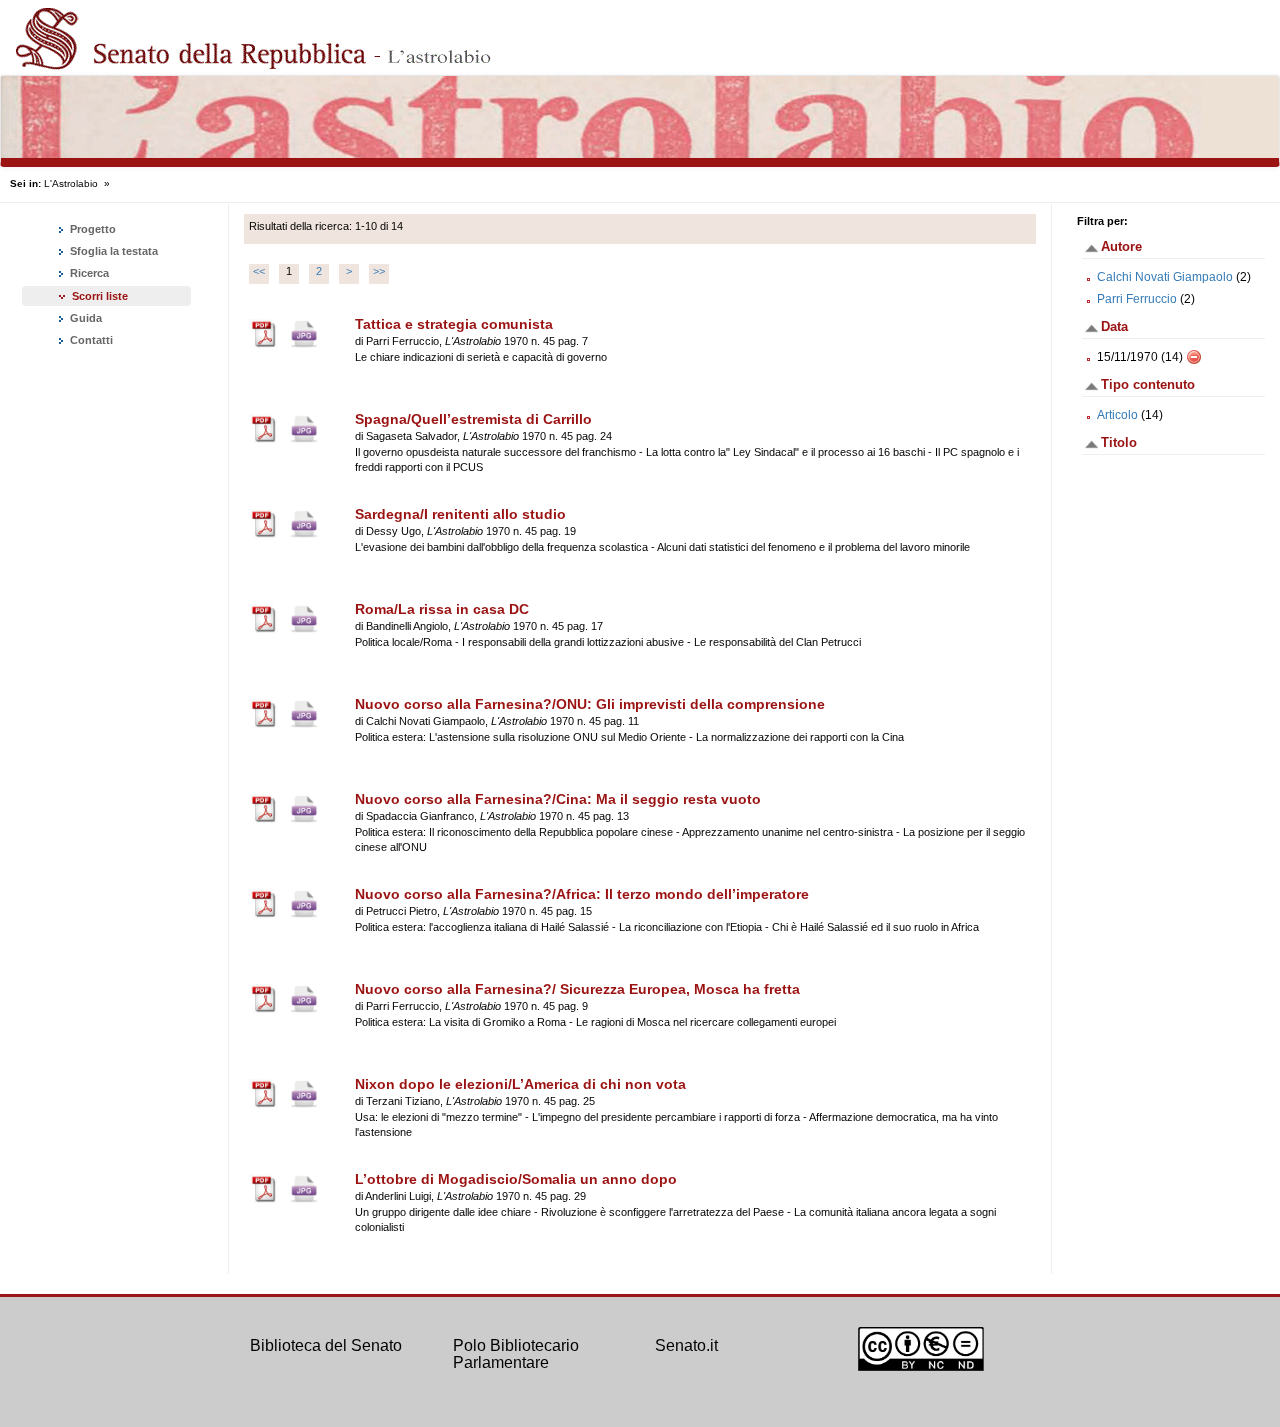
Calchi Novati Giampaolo (1165, 277)
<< (259, 271)
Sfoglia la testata (112, 251)
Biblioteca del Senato (326, 1345)
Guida (84, 318)
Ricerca (88, 273)
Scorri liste (100, 296)
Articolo (1117, 415)
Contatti (90, 340)
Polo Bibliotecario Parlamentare (516, 1354)
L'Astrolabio (71, 183)
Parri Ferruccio (1137, 299)
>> (379, 271)
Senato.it (686, 1345)
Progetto (91, 229)
